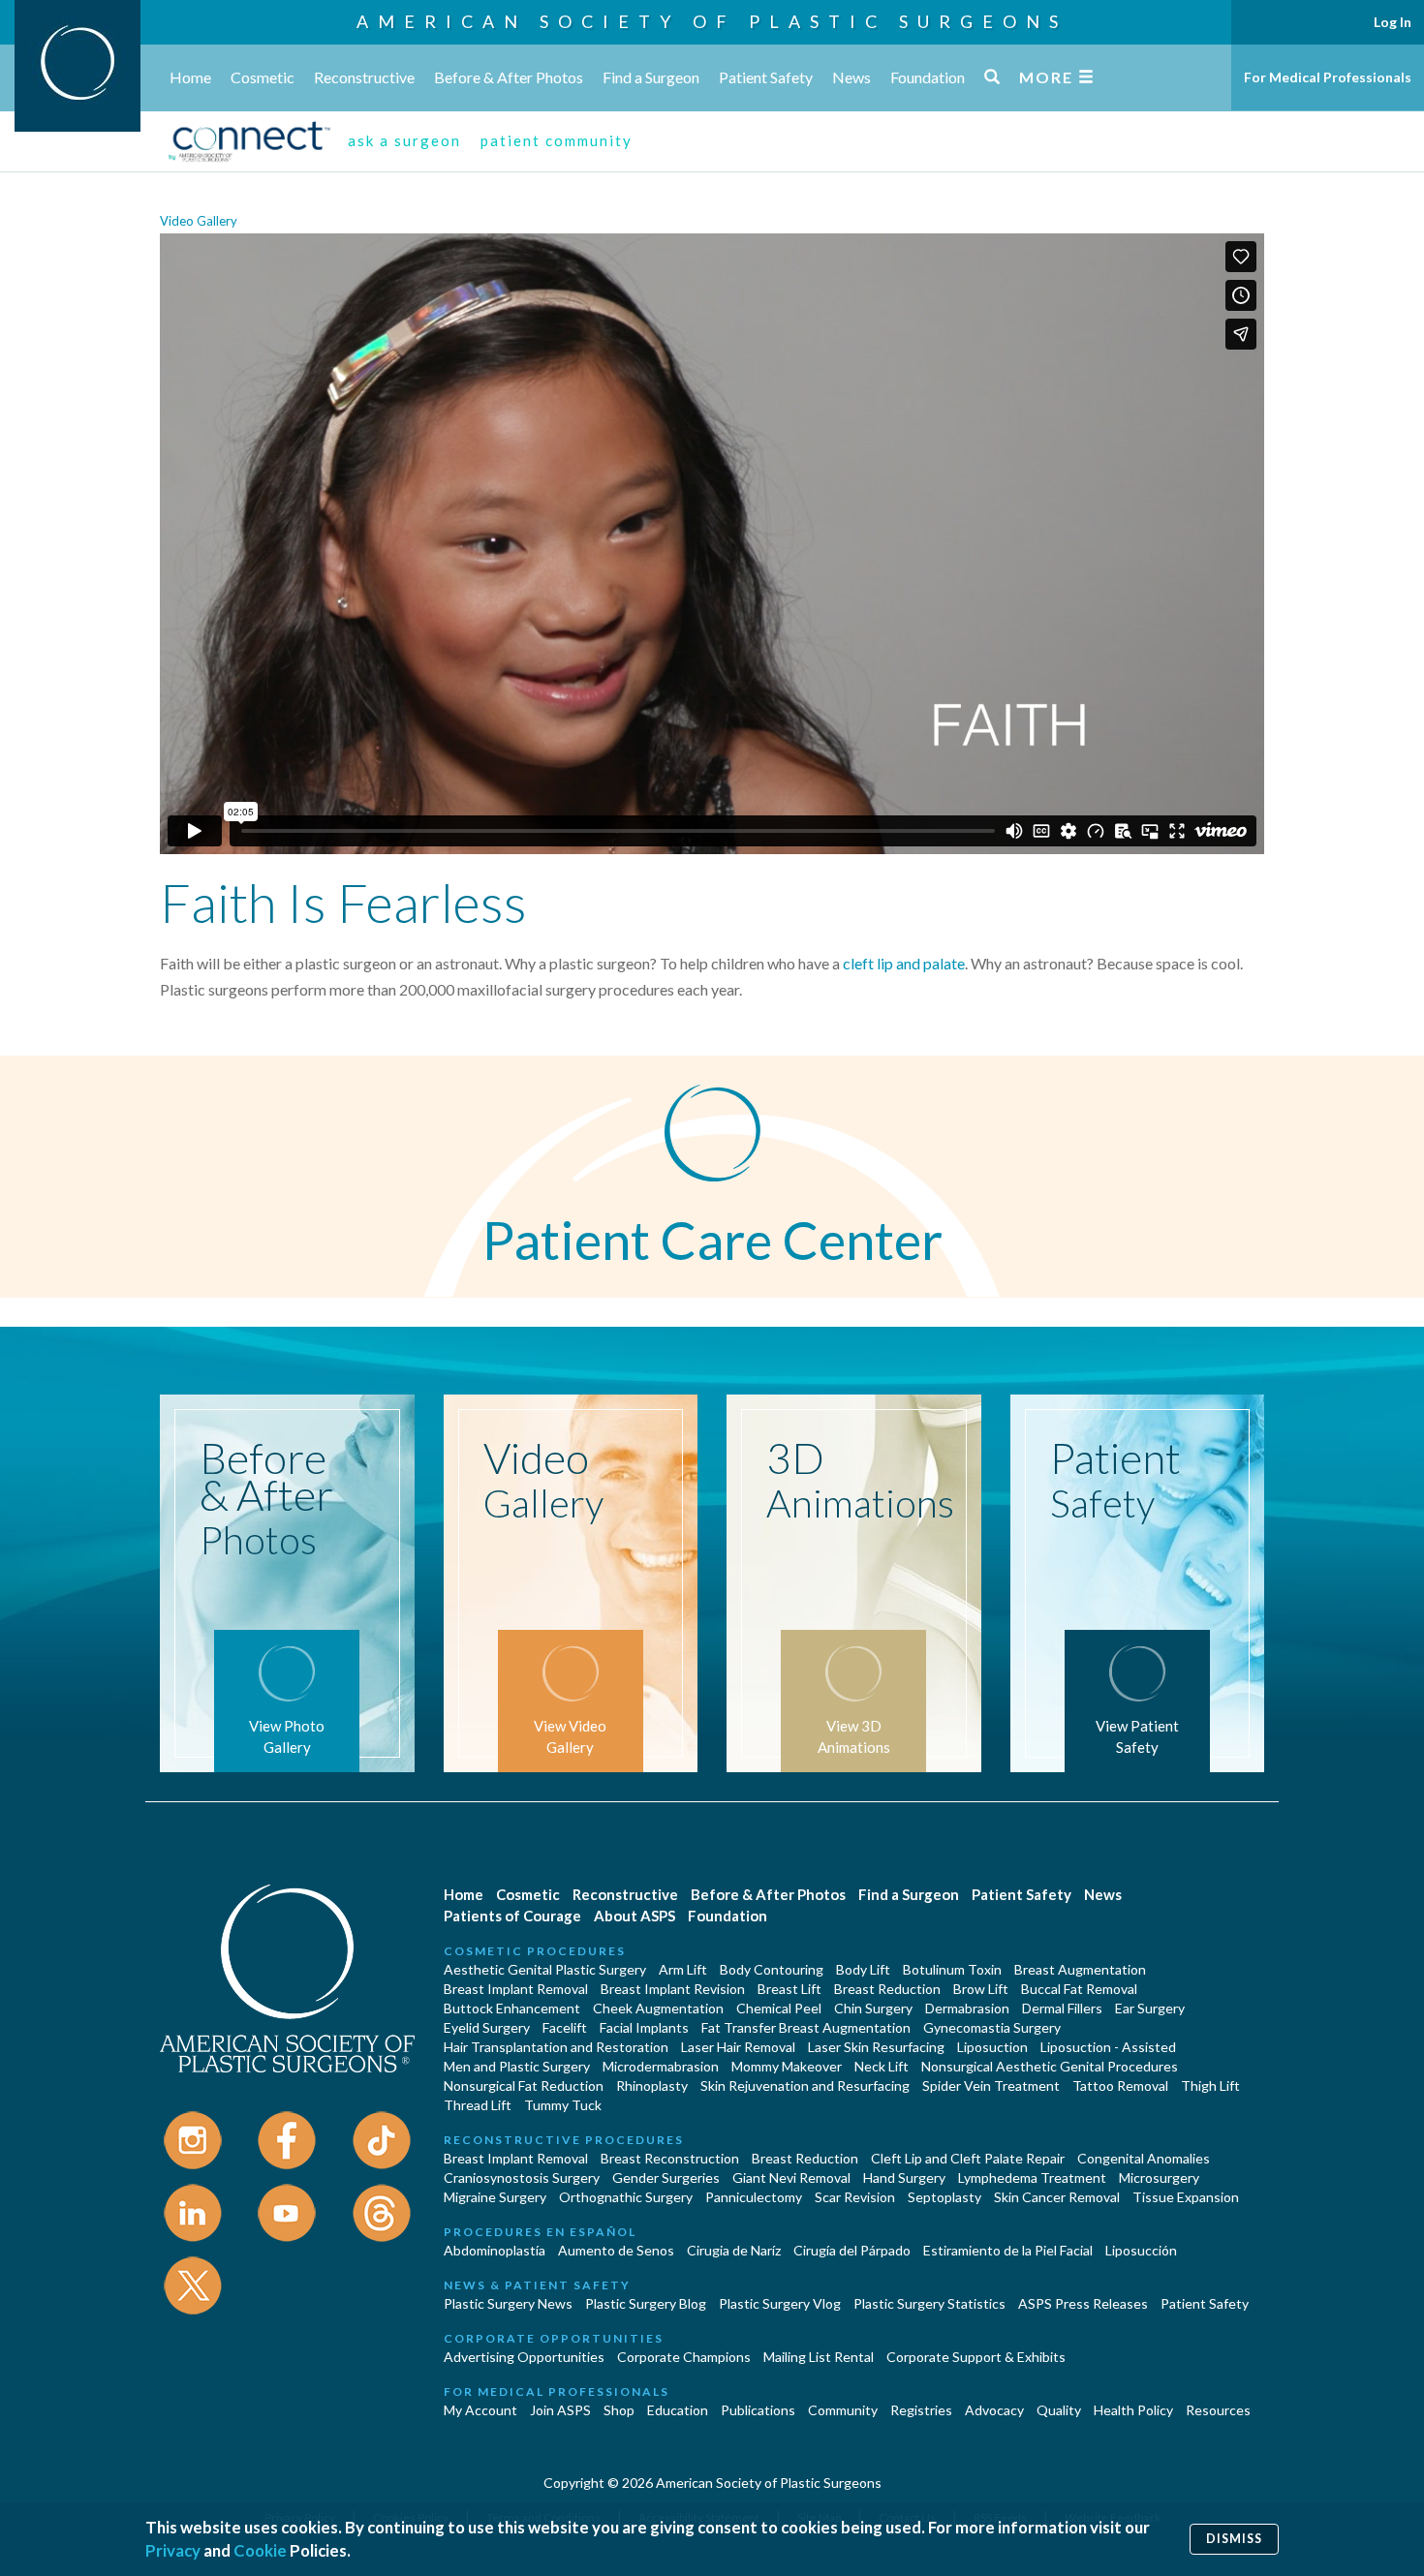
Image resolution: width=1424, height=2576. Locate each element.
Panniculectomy (754, 2197)
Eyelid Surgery (487, 2027)
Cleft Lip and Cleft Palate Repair (968, 2158)
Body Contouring (772, 1969)
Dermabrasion (967, 2008)
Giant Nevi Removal (791, 2177)
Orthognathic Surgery (626, 2197)
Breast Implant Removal (516, 1989)
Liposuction (992, 2047)
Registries (921, 2410)
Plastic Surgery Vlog (780, 2303)
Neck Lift (882, 2066)
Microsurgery (1159, 2177)
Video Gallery (199, 221)
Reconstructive (364, 77)
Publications (758, 2410)
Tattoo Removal (1120, 2085)
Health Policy (1133, 2410)
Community (843, 2410)
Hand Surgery (904, 2177)
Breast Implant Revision (673, 1989)
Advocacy (994, 2410)
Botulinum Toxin (952, 1969)
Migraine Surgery (495, 2197)
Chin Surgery (873, 2008)
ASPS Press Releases (1083, 2303)
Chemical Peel (779, 2008)
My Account (480, 2410)
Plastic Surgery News (508, 2303)
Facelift (565, 2027)
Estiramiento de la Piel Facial (1008, 2250)
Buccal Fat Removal (1079, 1989)
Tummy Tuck (563, 2105)
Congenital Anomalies (1144, 2158)
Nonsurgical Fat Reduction (524, 2085)
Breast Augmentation (1080, 1969)
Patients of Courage (512, 1916)
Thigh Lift (1210, 2085)
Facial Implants (644, 2027)
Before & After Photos (509, 77)
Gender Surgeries (666, 2177)
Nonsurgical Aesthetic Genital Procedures (1050, 2066)
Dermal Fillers (1062, 2008)
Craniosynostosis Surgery (522, 2177)
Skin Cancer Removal (1057, 2197)
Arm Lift (683, 1969)
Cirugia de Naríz (734, 2250)
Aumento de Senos (616, 2250)
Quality (1059, 2410)
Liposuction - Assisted (1108, 2047)
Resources (1218, 2410)
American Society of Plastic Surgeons (712, 21)
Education (678, 2410)
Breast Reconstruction (670, 2158)
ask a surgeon (404, 140)
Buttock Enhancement (512, 2008)
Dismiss (1234, 2539)
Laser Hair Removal (738, 2047)
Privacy (173, 2550)
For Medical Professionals (1328, 77)
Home (190, 77)
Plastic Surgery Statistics (929, 2303)
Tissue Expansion (1186, 2197)
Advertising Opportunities (524, 2357)
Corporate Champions (684, 2357)
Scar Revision (855, 2197)
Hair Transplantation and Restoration (556, 2047)
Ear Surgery (1150, 2008)
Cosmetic (263, 77)
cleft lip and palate (904, 963)
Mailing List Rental (819, 2357)
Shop (619, 2410)
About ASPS (635, 1916)
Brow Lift (981, 1989)
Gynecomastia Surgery (992, 2027)
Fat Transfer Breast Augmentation (806, 2027)
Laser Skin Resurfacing (876, 2047)
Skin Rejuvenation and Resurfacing (805, 2085)
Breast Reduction (887, 1989)
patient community (557, 140)
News (851, 77)
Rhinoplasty (652, 2085)
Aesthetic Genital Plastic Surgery (545, 1969)
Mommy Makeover (787, 2066)
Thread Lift (478, 2105)
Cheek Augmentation (658, 2008)
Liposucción (1141, 2250)
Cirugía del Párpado (852, 2250)
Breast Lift (789, 1989)
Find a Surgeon (651, 77)
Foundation (928, 77)
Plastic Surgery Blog (646, 2303)
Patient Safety (766, 77)
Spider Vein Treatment (991, 2085)
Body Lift (863, 1969)
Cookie (260, 2550)
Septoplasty (944, 2197)
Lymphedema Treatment (1032, 2177)
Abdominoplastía (495, 2250)
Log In (1393, 22)
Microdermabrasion (661, 2066)
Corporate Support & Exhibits (976, 2357)
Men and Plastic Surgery (517, 2066)
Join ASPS (560, 2410)
